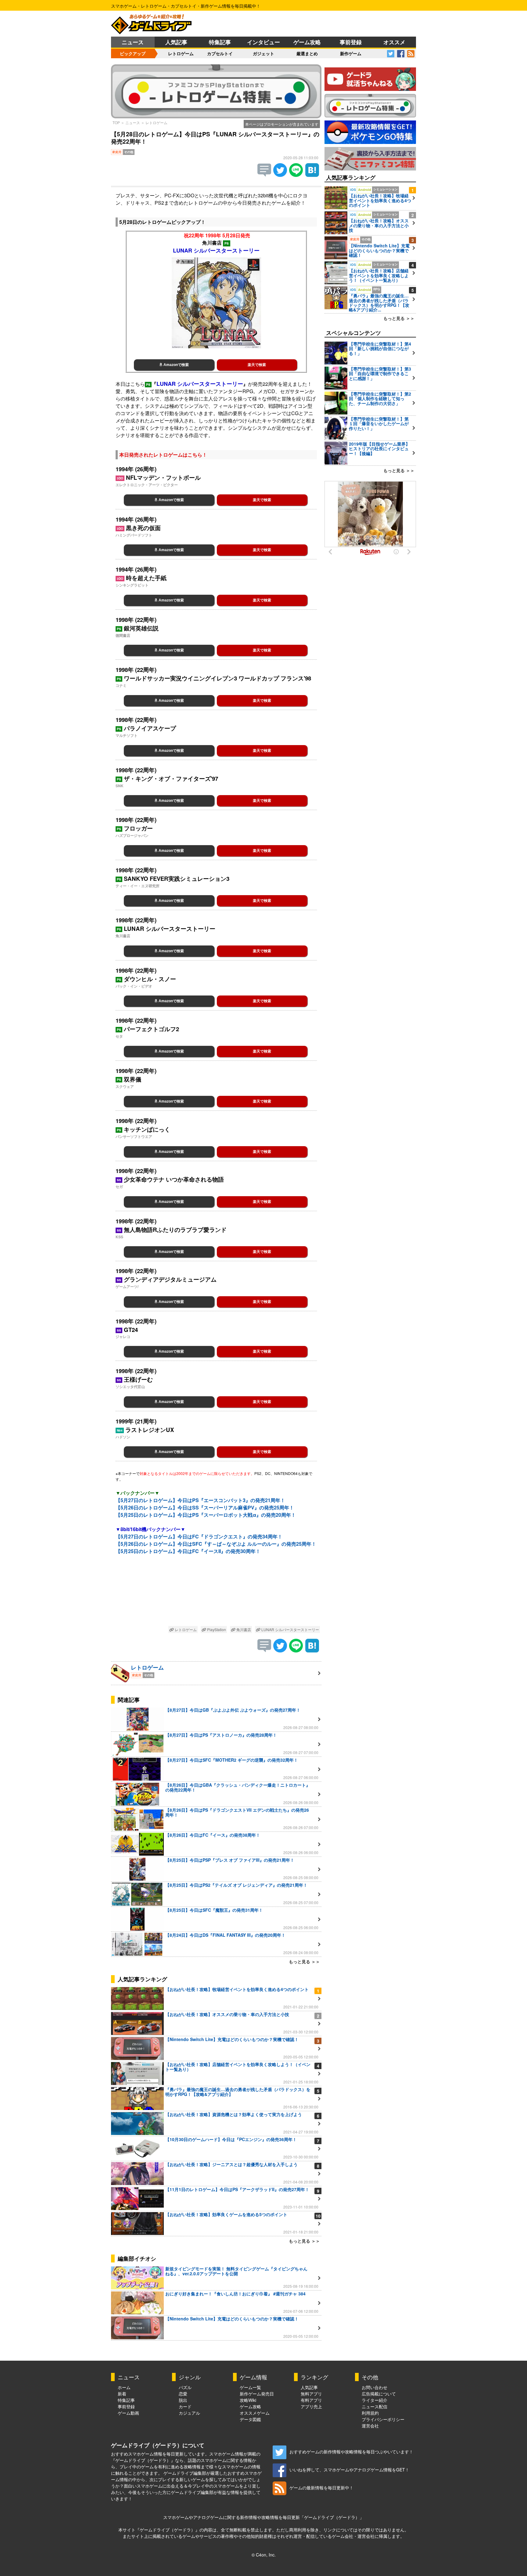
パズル (185, 2387)
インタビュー (263, 42)
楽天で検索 (257, 365)
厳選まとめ (307, 53)
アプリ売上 (311, 2406)
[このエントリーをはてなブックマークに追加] (312, 175)
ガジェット (263, 53)
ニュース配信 (375, 2406)
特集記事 (220, 42)
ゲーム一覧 (250, 2387)
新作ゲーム (351, 53)
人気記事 (176, 42)
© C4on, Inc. (264, 2555)
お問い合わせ (375, 2387)
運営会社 (370, 2426)
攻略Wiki (248, 2400)
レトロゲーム (181, 53)
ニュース (133, 42)
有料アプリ (311, 2400)
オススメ (394, 42)
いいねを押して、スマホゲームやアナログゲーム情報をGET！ (349, 2470)
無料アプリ (311, 2394)
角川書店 (243, 1629)
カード (185, 2406)
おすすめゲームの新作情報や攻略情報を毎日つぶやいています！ (351, 2452)
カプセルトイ (220, 53)
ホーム (124, 2387)
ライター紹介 (375, 2400)
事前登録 (351, 42)
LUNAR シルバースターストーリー (290, 1629)
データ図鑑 (250, 2419)
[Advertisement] (216, 1595)
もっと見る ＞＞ (304, 1961)
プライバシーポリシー (383, 2419)
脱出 (183, 2400)
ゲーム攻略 (307, 42)
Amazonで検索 (176, 365)
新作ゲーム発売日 (257, 2394)
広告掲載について (379, 2394)
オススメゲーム (255, 2413)
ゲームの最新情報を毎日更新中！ (321, 2488)
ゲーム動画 (128, 2413)
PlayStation (216, 1629)
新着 (122, 2394)
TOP (116, 122)
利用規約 (370, 2413)
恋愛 (183, 2394)
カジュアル (189, 2413)
